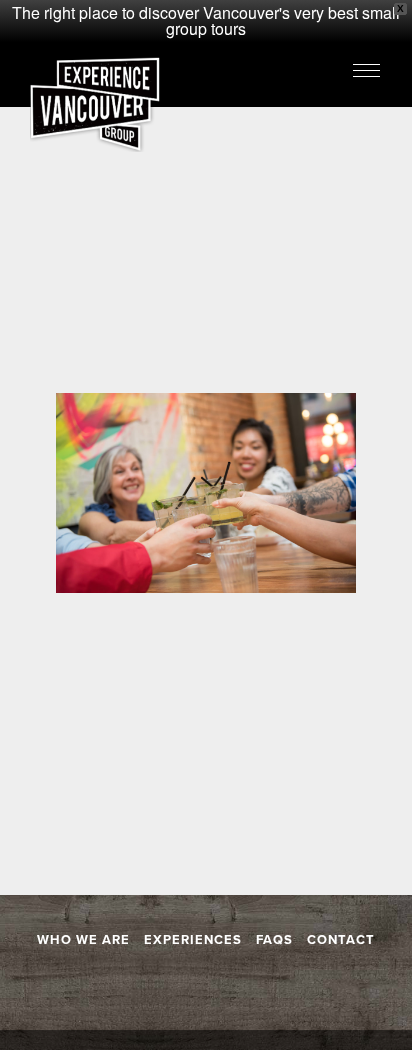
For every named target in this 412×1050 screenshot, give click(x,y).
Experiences (193, 940)
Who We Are (83, 940)
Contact (341, 940)
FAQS (274, 940)
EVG (95, 104)
